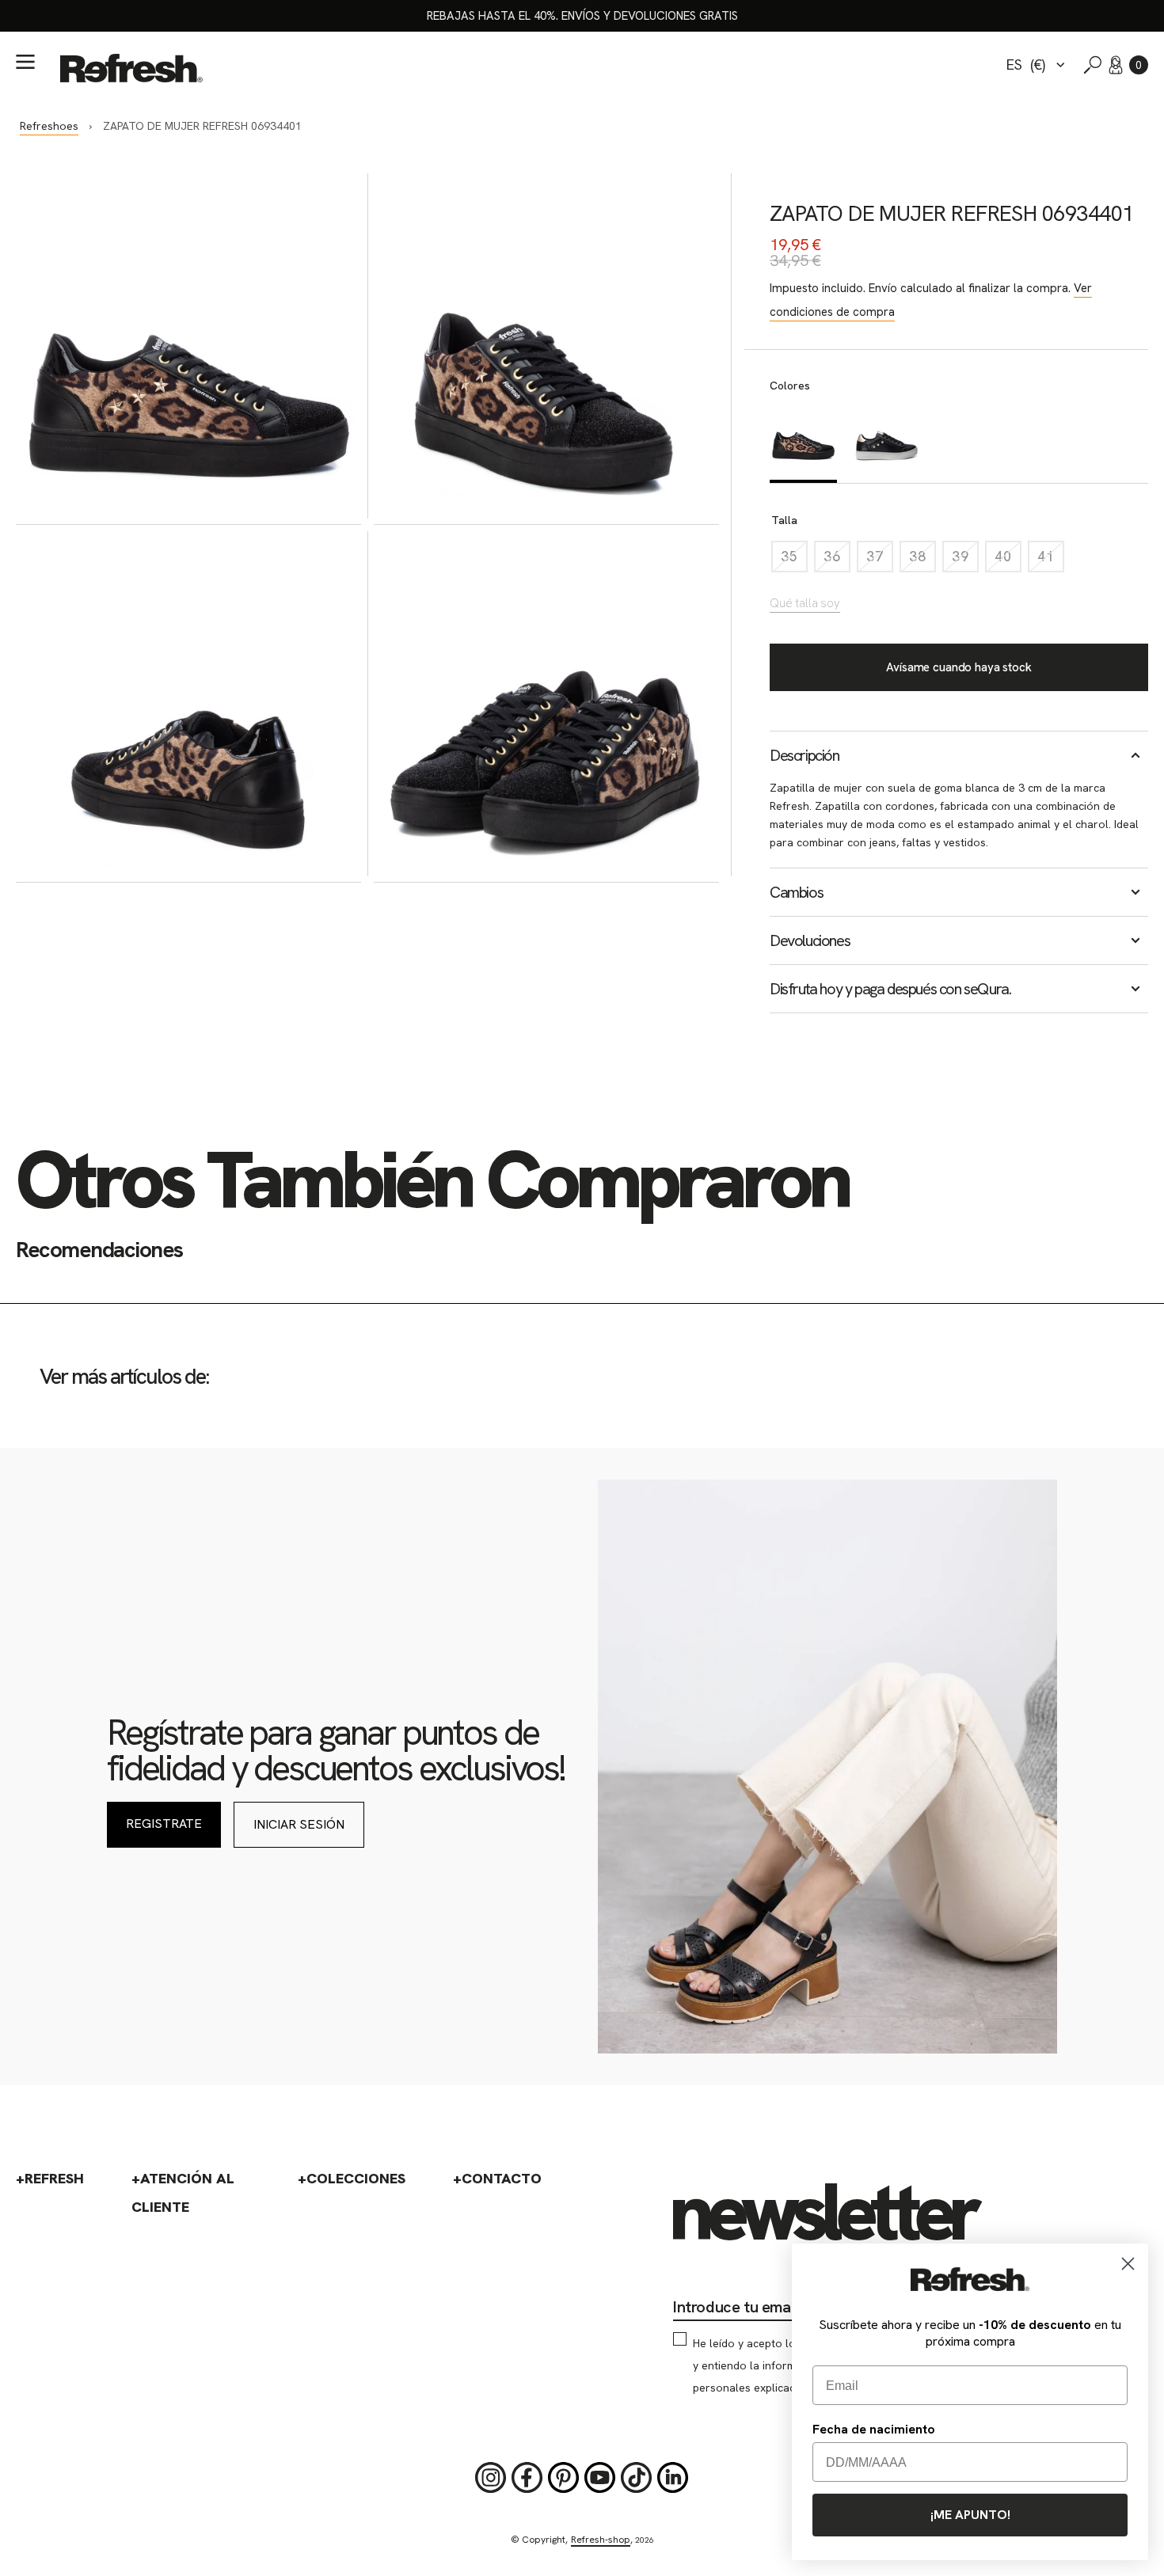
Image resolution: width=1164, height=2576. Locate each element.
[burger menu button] (25, 62)
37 (880, 560)
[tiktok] (637, 2478)
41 (1051, 560)
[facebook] (527, 2478)
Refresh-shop (601, 2540)
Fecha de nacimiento (874, 2429)
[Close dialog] (1128, 2264)
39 (965, 560)
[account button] (1116, 65)
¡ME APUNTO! (970, 2515)
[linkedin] (673, 2478)
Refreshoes (49, 126)
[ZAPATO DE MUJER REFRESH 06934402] (886, 442)
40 (1008, 560)
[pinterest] (564, 2478)
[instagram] (491, 2478)
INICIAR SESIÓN (299, 1824)
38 (922, 560)
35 (794, 560)
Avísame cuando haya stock (959, 667)
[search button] (1093, 65)
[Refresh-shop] (131, 68)
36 (837, 560)
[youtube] (600, 2478)
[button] (1139, 65)
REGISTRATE (164, 1824)
